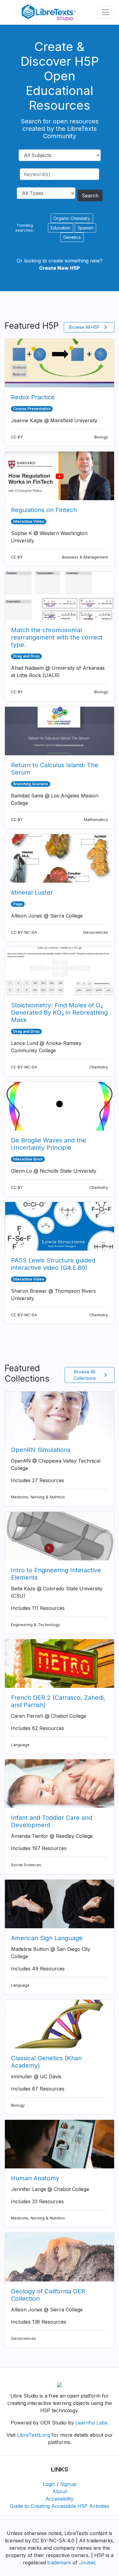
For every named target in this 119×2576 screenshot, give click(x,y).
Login (49, 2484)
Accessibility (60, 2499)
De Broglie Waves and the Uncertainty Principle (49, 1144)
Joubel (87, 2563)
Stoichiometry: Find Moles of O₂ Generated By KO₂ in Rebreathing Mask (59, 1013)
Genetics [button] (72, 237)
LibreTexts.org (34, 2435)
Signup (68, 2484)
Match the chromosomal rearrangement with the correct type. (57, 637)
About (60, 2491)
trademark (59, 2563)
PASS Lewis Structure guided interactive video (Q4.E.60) (53, 1264)
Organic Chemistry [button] (72, 218)
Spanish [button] (85, 228)
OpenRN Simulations (41, 1450)
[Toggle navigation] (106, 12)
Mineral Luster (32, 892)
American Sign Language (47, 1938)
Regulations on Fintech (44, 510)
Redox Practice (33, 397)
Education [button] (61, 228)
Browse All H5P (89, 327)
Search (90, 196)
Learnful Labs (91, 2423)
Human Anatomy (35, 2178)
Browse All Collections (91, 1375)
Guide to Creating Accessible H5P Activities (60, 2506)
